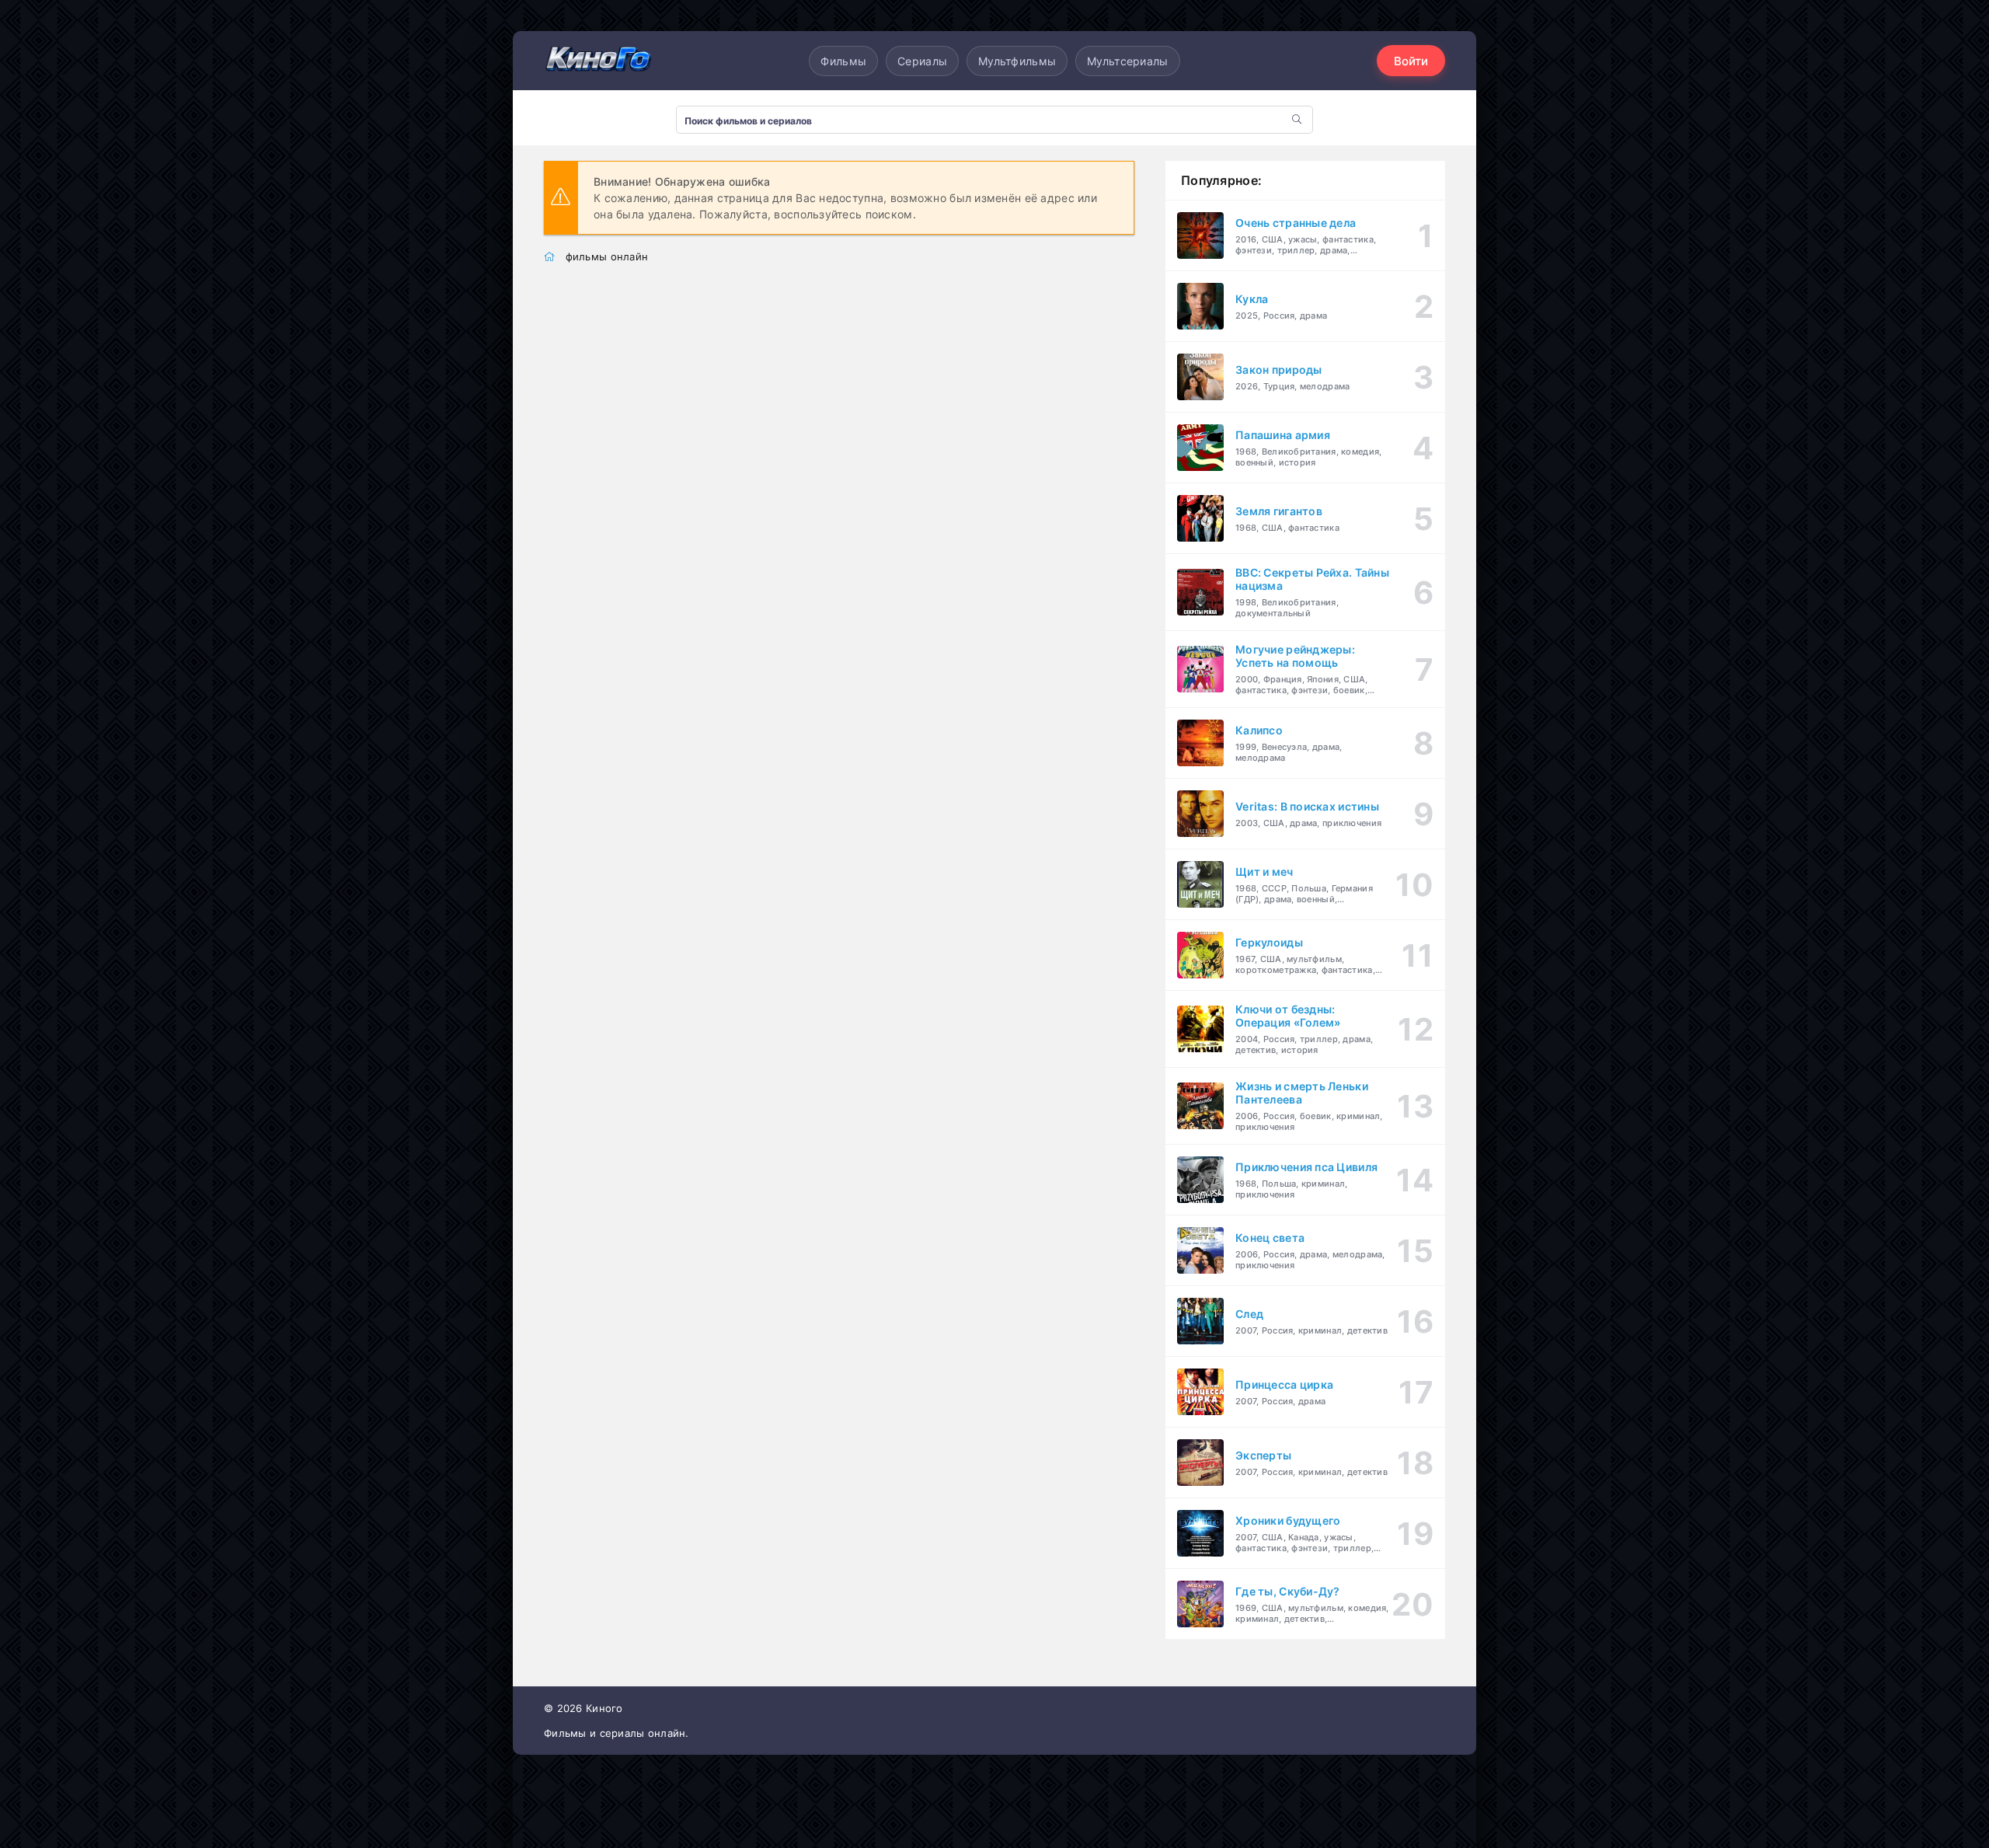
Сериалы (922, 61)
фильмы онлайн (607, 256)
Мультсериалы (1127, 61)
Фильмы (843, 61)
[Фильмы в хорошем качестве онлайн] (598, 60)
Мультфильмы (1017, 61)
